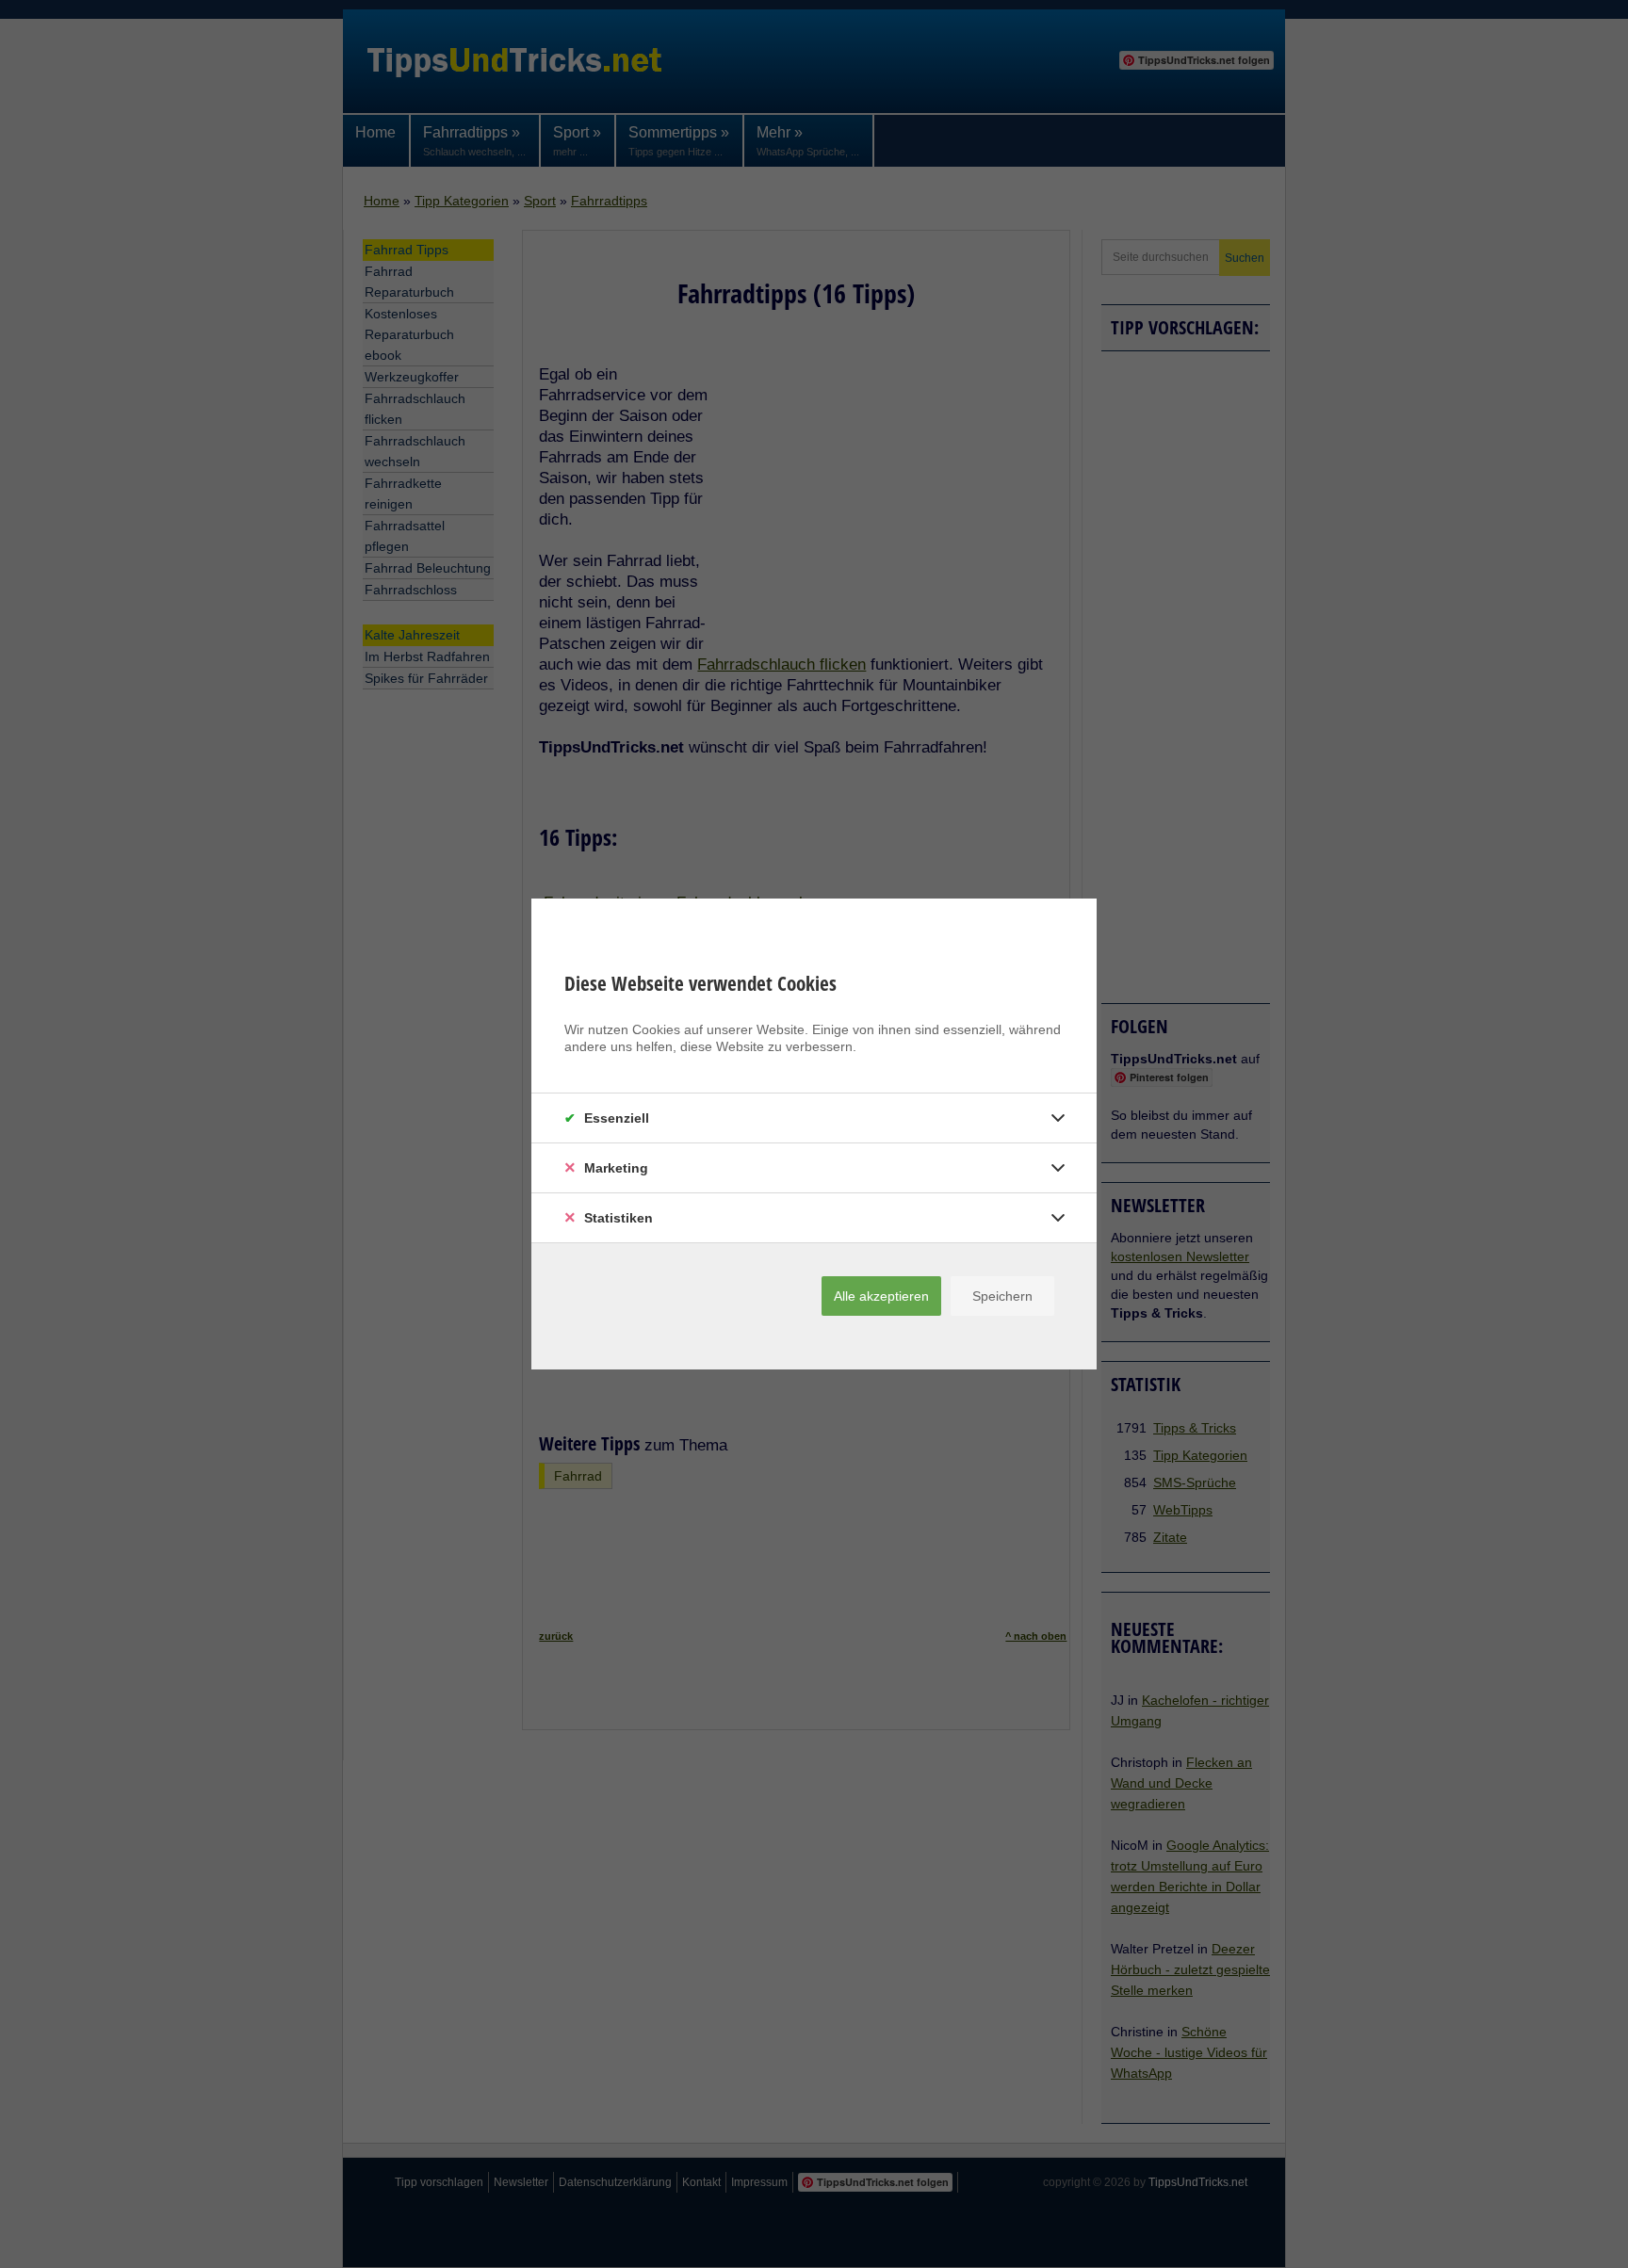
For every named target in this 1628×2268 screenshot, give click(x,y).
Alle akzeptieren (881, 1296)
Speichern (1002, 1296)
